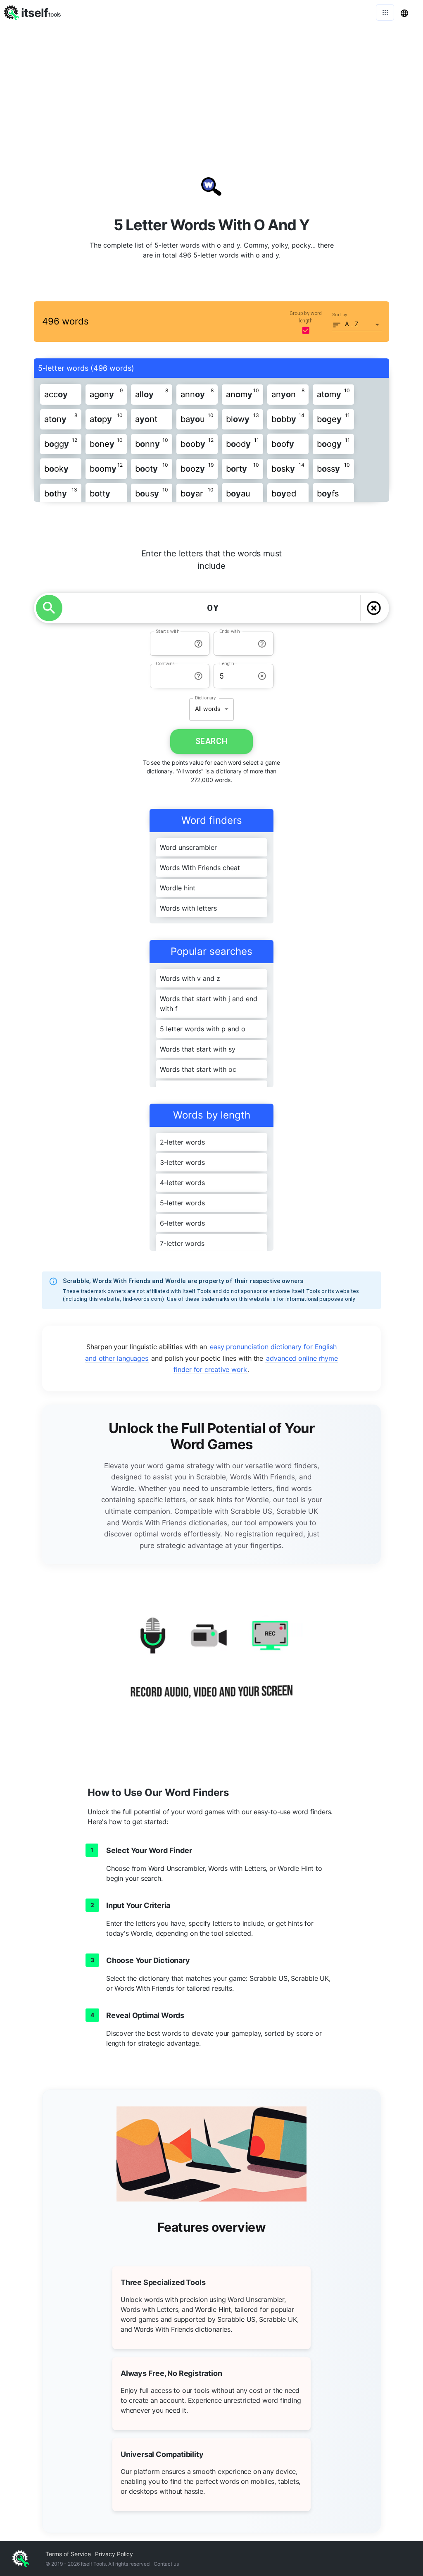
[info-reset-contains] (198, 676)
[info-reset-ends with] (262, 644)
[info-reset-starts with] (198, 644)
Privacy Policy (114, 2554)
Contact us (166, 2564)
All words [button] (208, 709)
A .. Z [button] (352, 324)
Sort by (340, 315)
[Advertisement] (211, 87)
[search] (49, 608)
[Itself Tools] (211, 1667)
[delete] (374, 608)
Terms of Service (68, 2554)
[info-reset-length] (262, 676)
